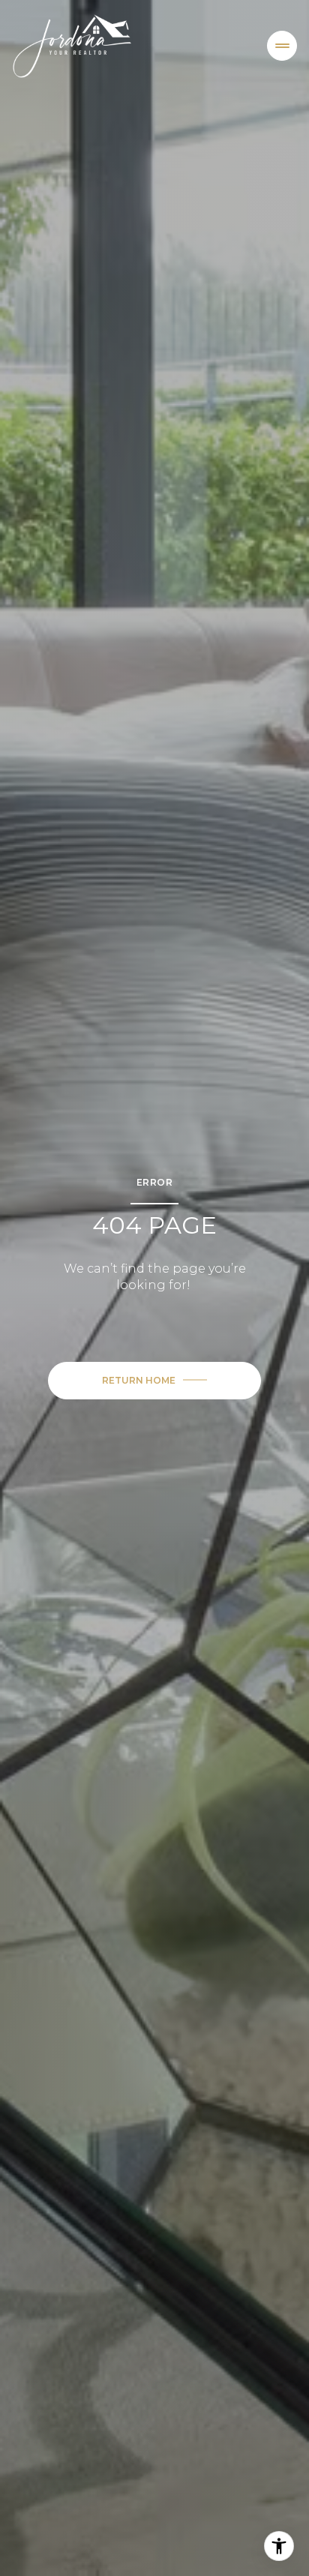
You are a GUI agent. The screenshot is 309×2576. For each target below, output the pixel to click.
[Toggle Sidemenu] (282, 46)
